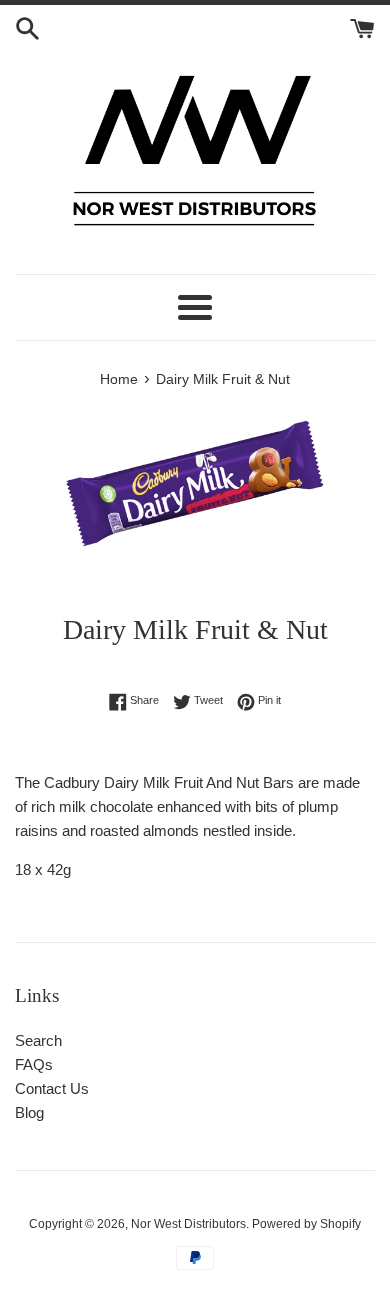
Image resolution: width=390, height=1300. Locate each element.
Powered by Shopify (306, 1224)
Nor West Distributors (188, 1224)
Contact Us (52, 1088)
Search (38, 1040)
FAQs (34, 1064)
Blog (29, 1112)
